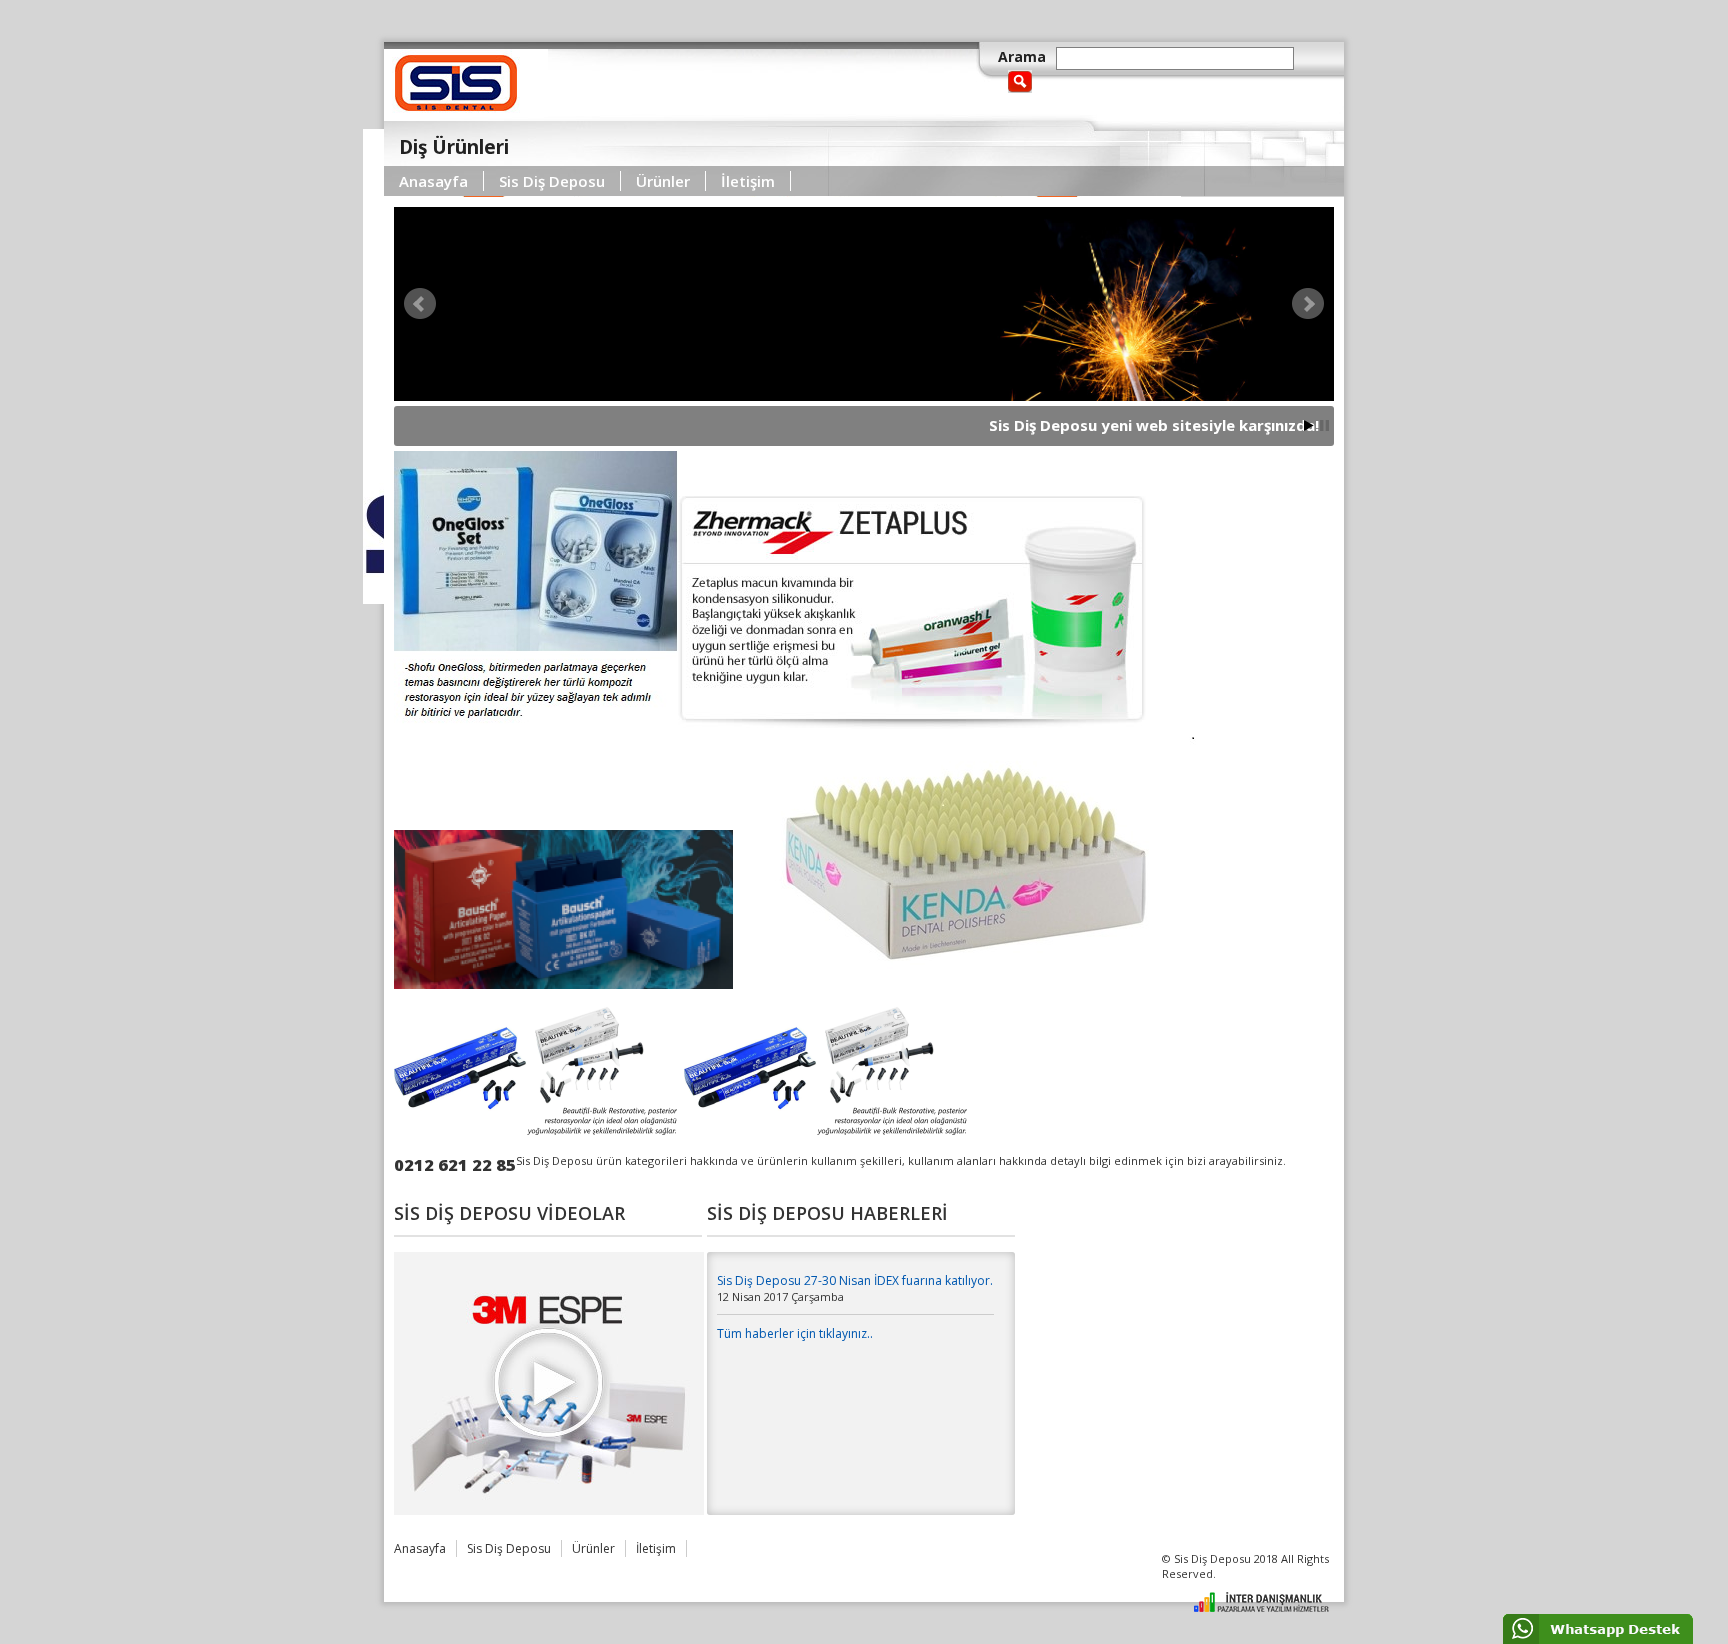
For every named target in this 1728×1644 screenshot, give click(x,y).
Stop (1324, 425)
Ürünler (663, 181)
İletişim (748, 181)
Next (1308, 304)
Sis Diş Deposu (552, 181)
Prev (420, 304)
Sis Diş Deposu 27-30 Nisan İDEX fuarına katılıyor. (855, 1280)
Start (1309, 425)
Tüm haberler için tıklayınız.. (795, 1333)
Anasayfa (433, 181)
